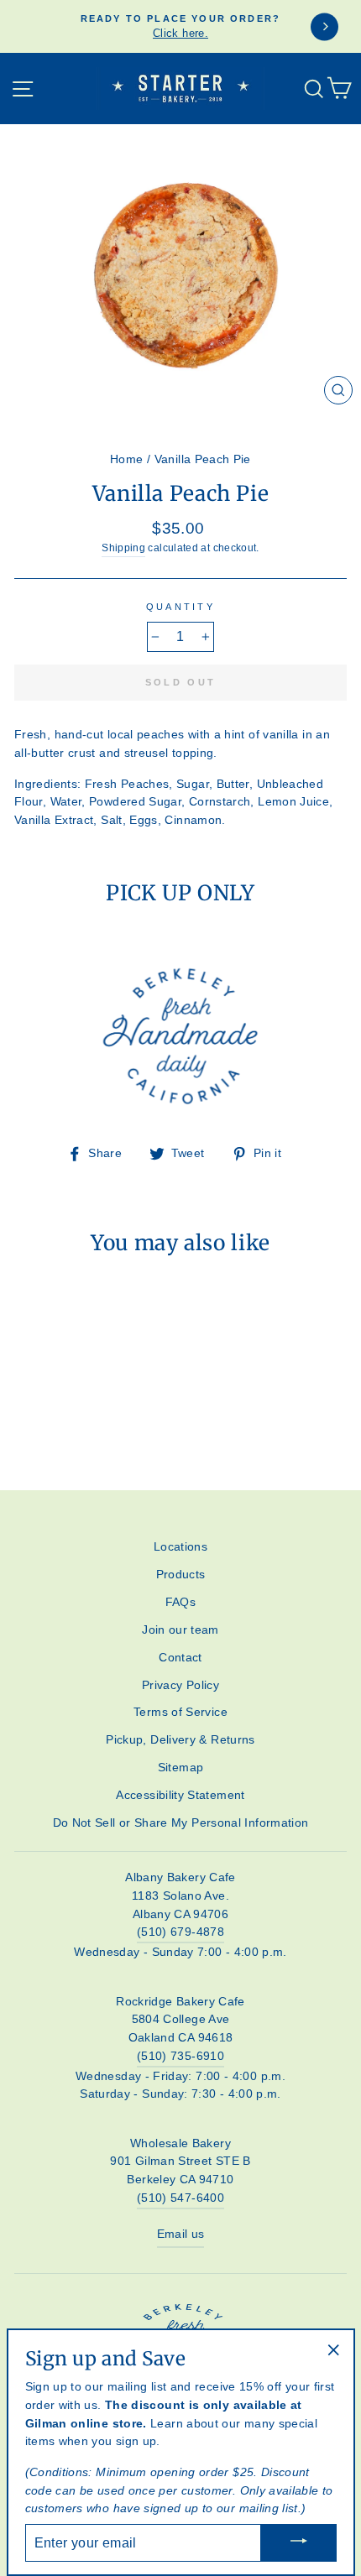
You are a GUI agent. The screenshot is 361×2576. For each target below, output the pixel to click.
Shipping (123, 548)
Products (181, 1574)
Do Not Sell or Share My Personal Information (181, 1822)
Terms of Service (180, 1712)
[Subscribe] (299, 2543)
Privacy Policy (180, 1685)
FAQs (180, 1602)
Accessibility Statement (180, 1795)
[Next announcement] (324, 26)
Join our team (180, 1630)
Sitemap (181, 1767)
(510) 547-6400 (180, 2198)
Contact (180, 1657)
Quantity (180, 607)
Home (126, 459)
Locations (180, 1546)
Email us (181, 2234)
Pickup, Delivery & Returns (180, 1739)
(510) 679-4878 (180, 1932)
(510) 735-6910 (180, 2056)
